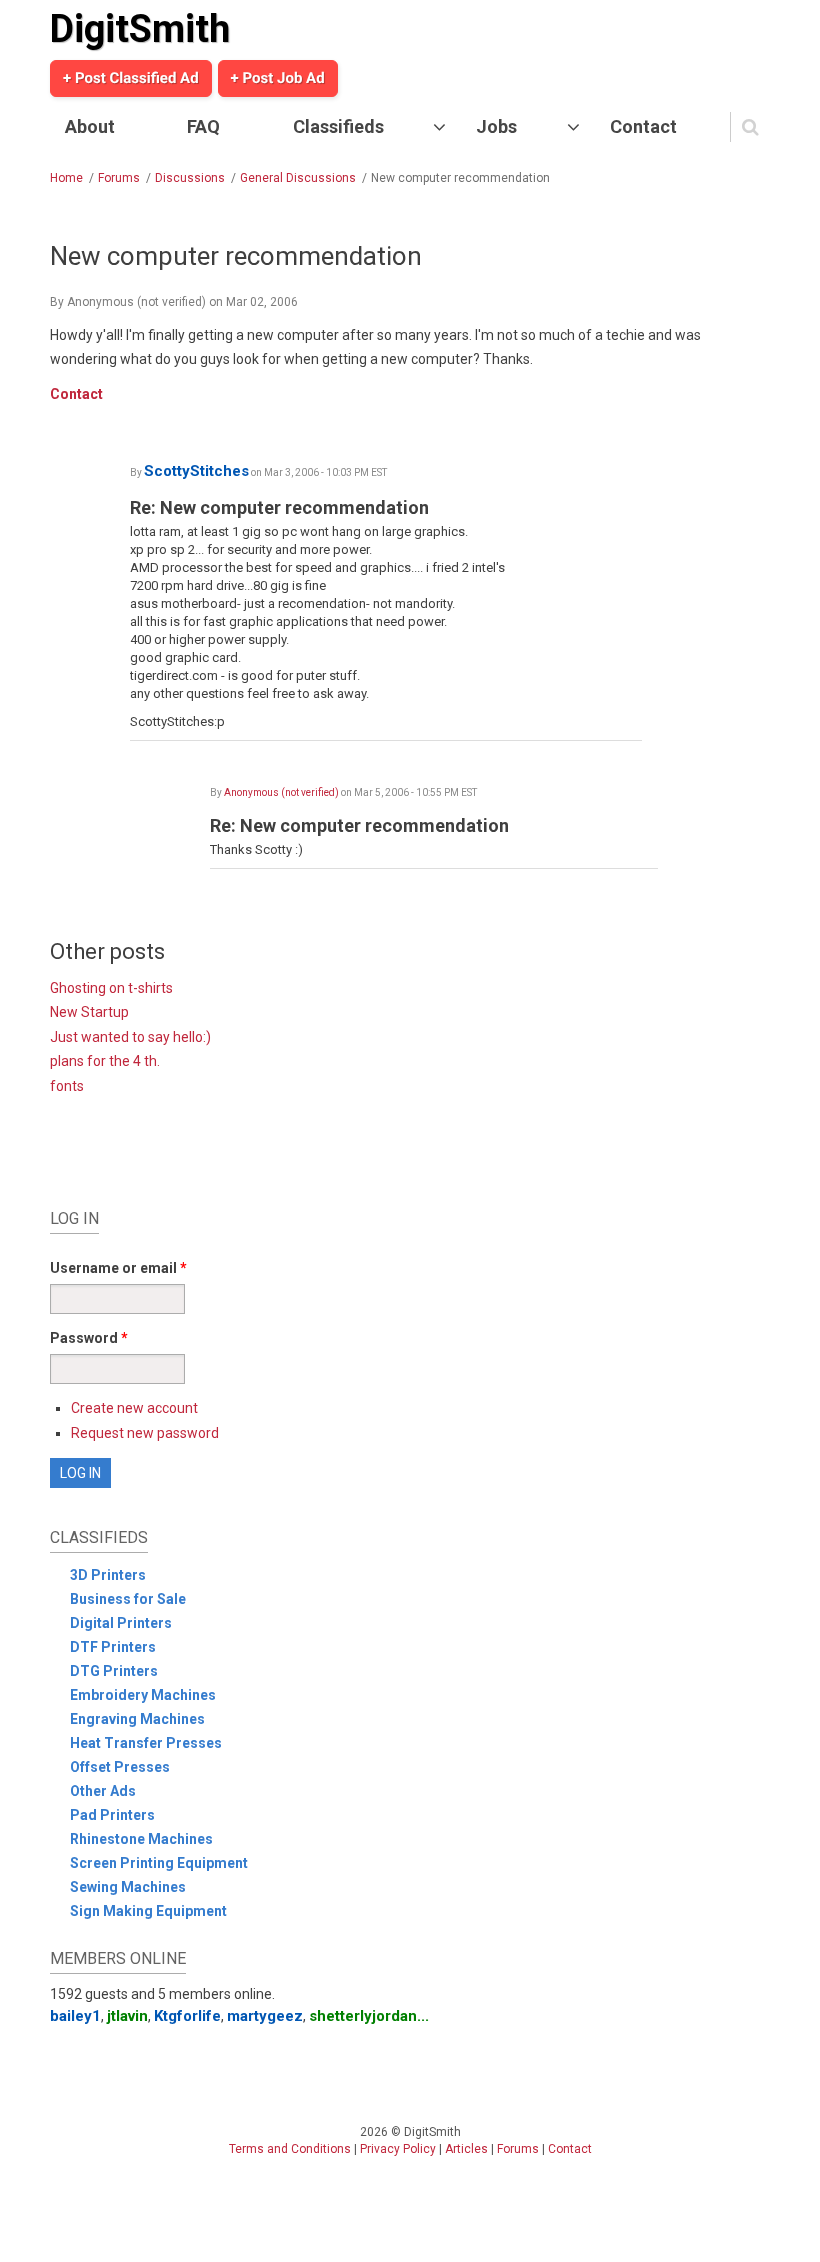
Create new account (134, 1408)
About (90, 126)
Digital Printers (121, 1623)
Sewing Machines (128, 1887)
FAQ (203, 126)
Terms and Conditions (290, 2149)
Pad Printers (112, 1815)
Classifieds (338, 126)
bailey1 (75, 2016)
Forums (119, 178)
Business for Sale (128, 1599)
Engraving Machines (137, 1719)
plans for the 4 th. (105, 1061)
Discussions (190, 178)
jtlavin (127, 2016)
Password (89, 1338)
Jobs (496, 126)
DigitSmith (140, 29)
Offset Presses (120, 1767)
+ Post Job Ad (278, 78)
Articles (466, 2149)
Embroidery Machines (143, 1695)
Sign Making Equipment (148, 1911)
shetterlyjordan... (369, 2016)
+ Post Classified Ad (131, 78)
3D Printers (108, 1575)
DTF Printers (113, 1647)
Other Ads (103, 1791)
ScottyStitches (196, 471)
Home (66, 178)
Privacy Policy (398, 2149)
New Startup (89, 1012)
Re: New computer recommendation (279, 507)
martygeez (265, 2016)
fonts (67, 1086)
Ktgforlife (187, 2016)
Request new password (145, 1433)
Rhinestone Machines (141, 1839)
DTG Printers (114, 1671)
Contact (643, 126)
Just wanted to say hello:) (130, 1037)
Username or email (118, 1268)
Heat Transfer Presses (146, 1743)
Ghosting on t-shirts (111, 988)
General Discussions (298, 178)
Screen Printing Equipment (159, 1863)
